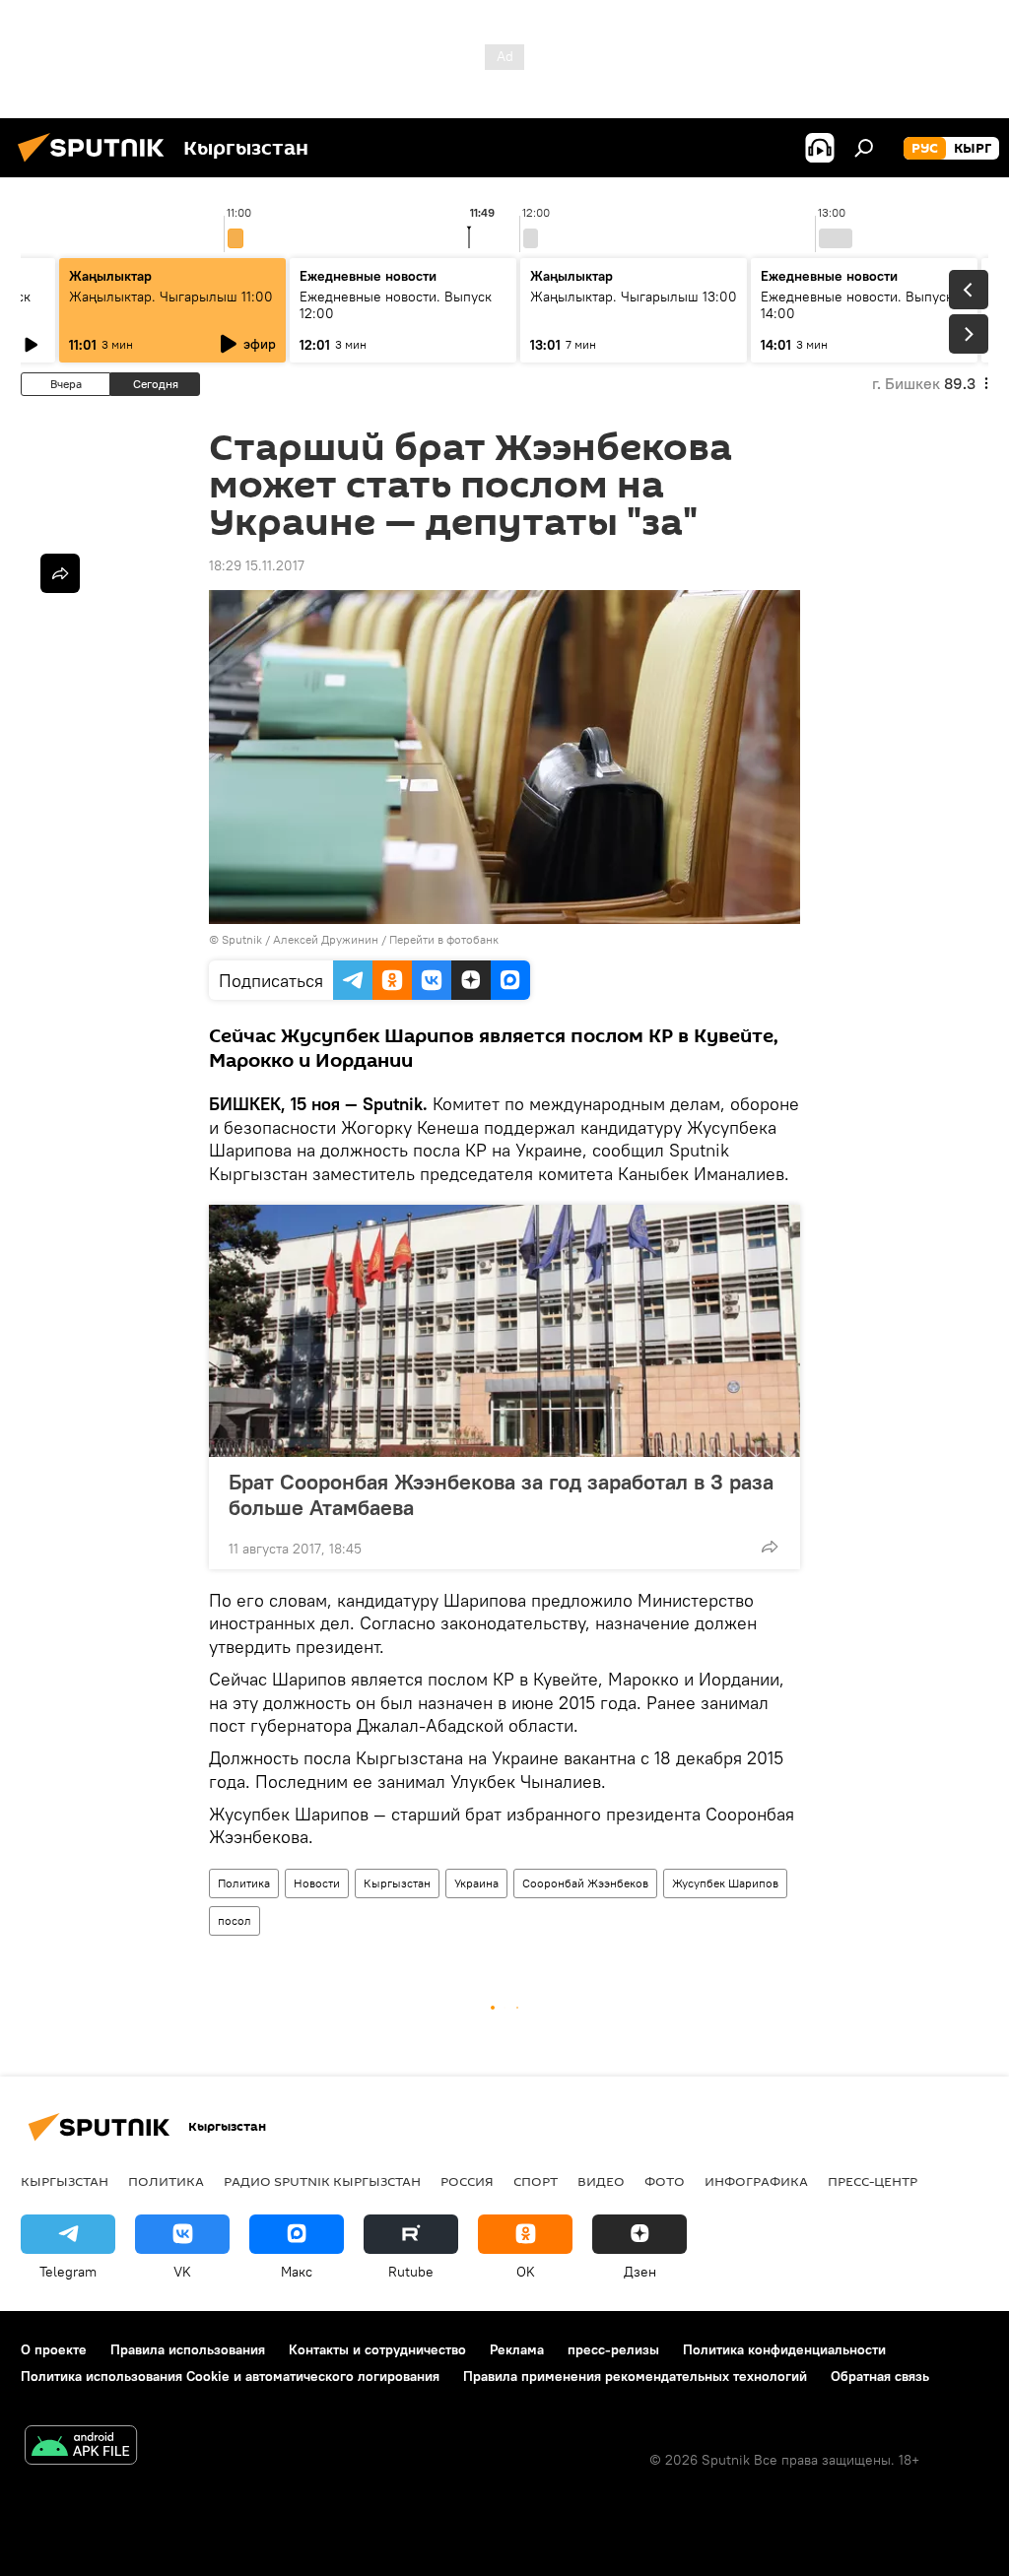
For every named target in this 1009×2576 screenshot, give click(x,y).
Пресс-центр (873, 2181)
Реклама (517, 2349)
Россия (467, 2181)
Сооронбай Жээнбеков (585, 1883)
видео (601, 2181)
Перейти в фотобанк (444, 939)
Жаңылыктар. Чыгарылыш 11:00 (171, 297)
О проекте (54, 2349)
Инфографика (756, 2181)
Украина (476, 1883)
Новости (317, 1883)
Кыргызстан (397, 1883)
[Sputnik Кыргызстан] (97, 165)
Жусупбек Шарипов (725, 1883)
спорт (536, 2181)
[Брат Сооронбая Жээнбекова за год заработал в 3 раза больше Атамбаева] (504, 1331)
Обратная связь (880, 2376)
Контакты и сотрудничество (377, 2349)
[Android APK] (81, 2447)
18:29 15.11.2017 (257, 565)
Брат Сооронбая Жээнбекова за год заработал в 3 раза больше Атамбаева (501, 1494)
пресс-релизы (613, 2349)
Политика (244, 1883)
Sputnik (242, 939)
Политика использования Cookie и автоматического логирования (230, 2376)
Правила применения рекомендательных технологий (635, 2376)
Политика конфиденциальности (784, 2349)
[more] (770, 1547)
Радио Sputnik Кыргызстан (322, 2181)
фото (665, 2181)
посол (235, 1920)
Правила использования (188, 2349)
